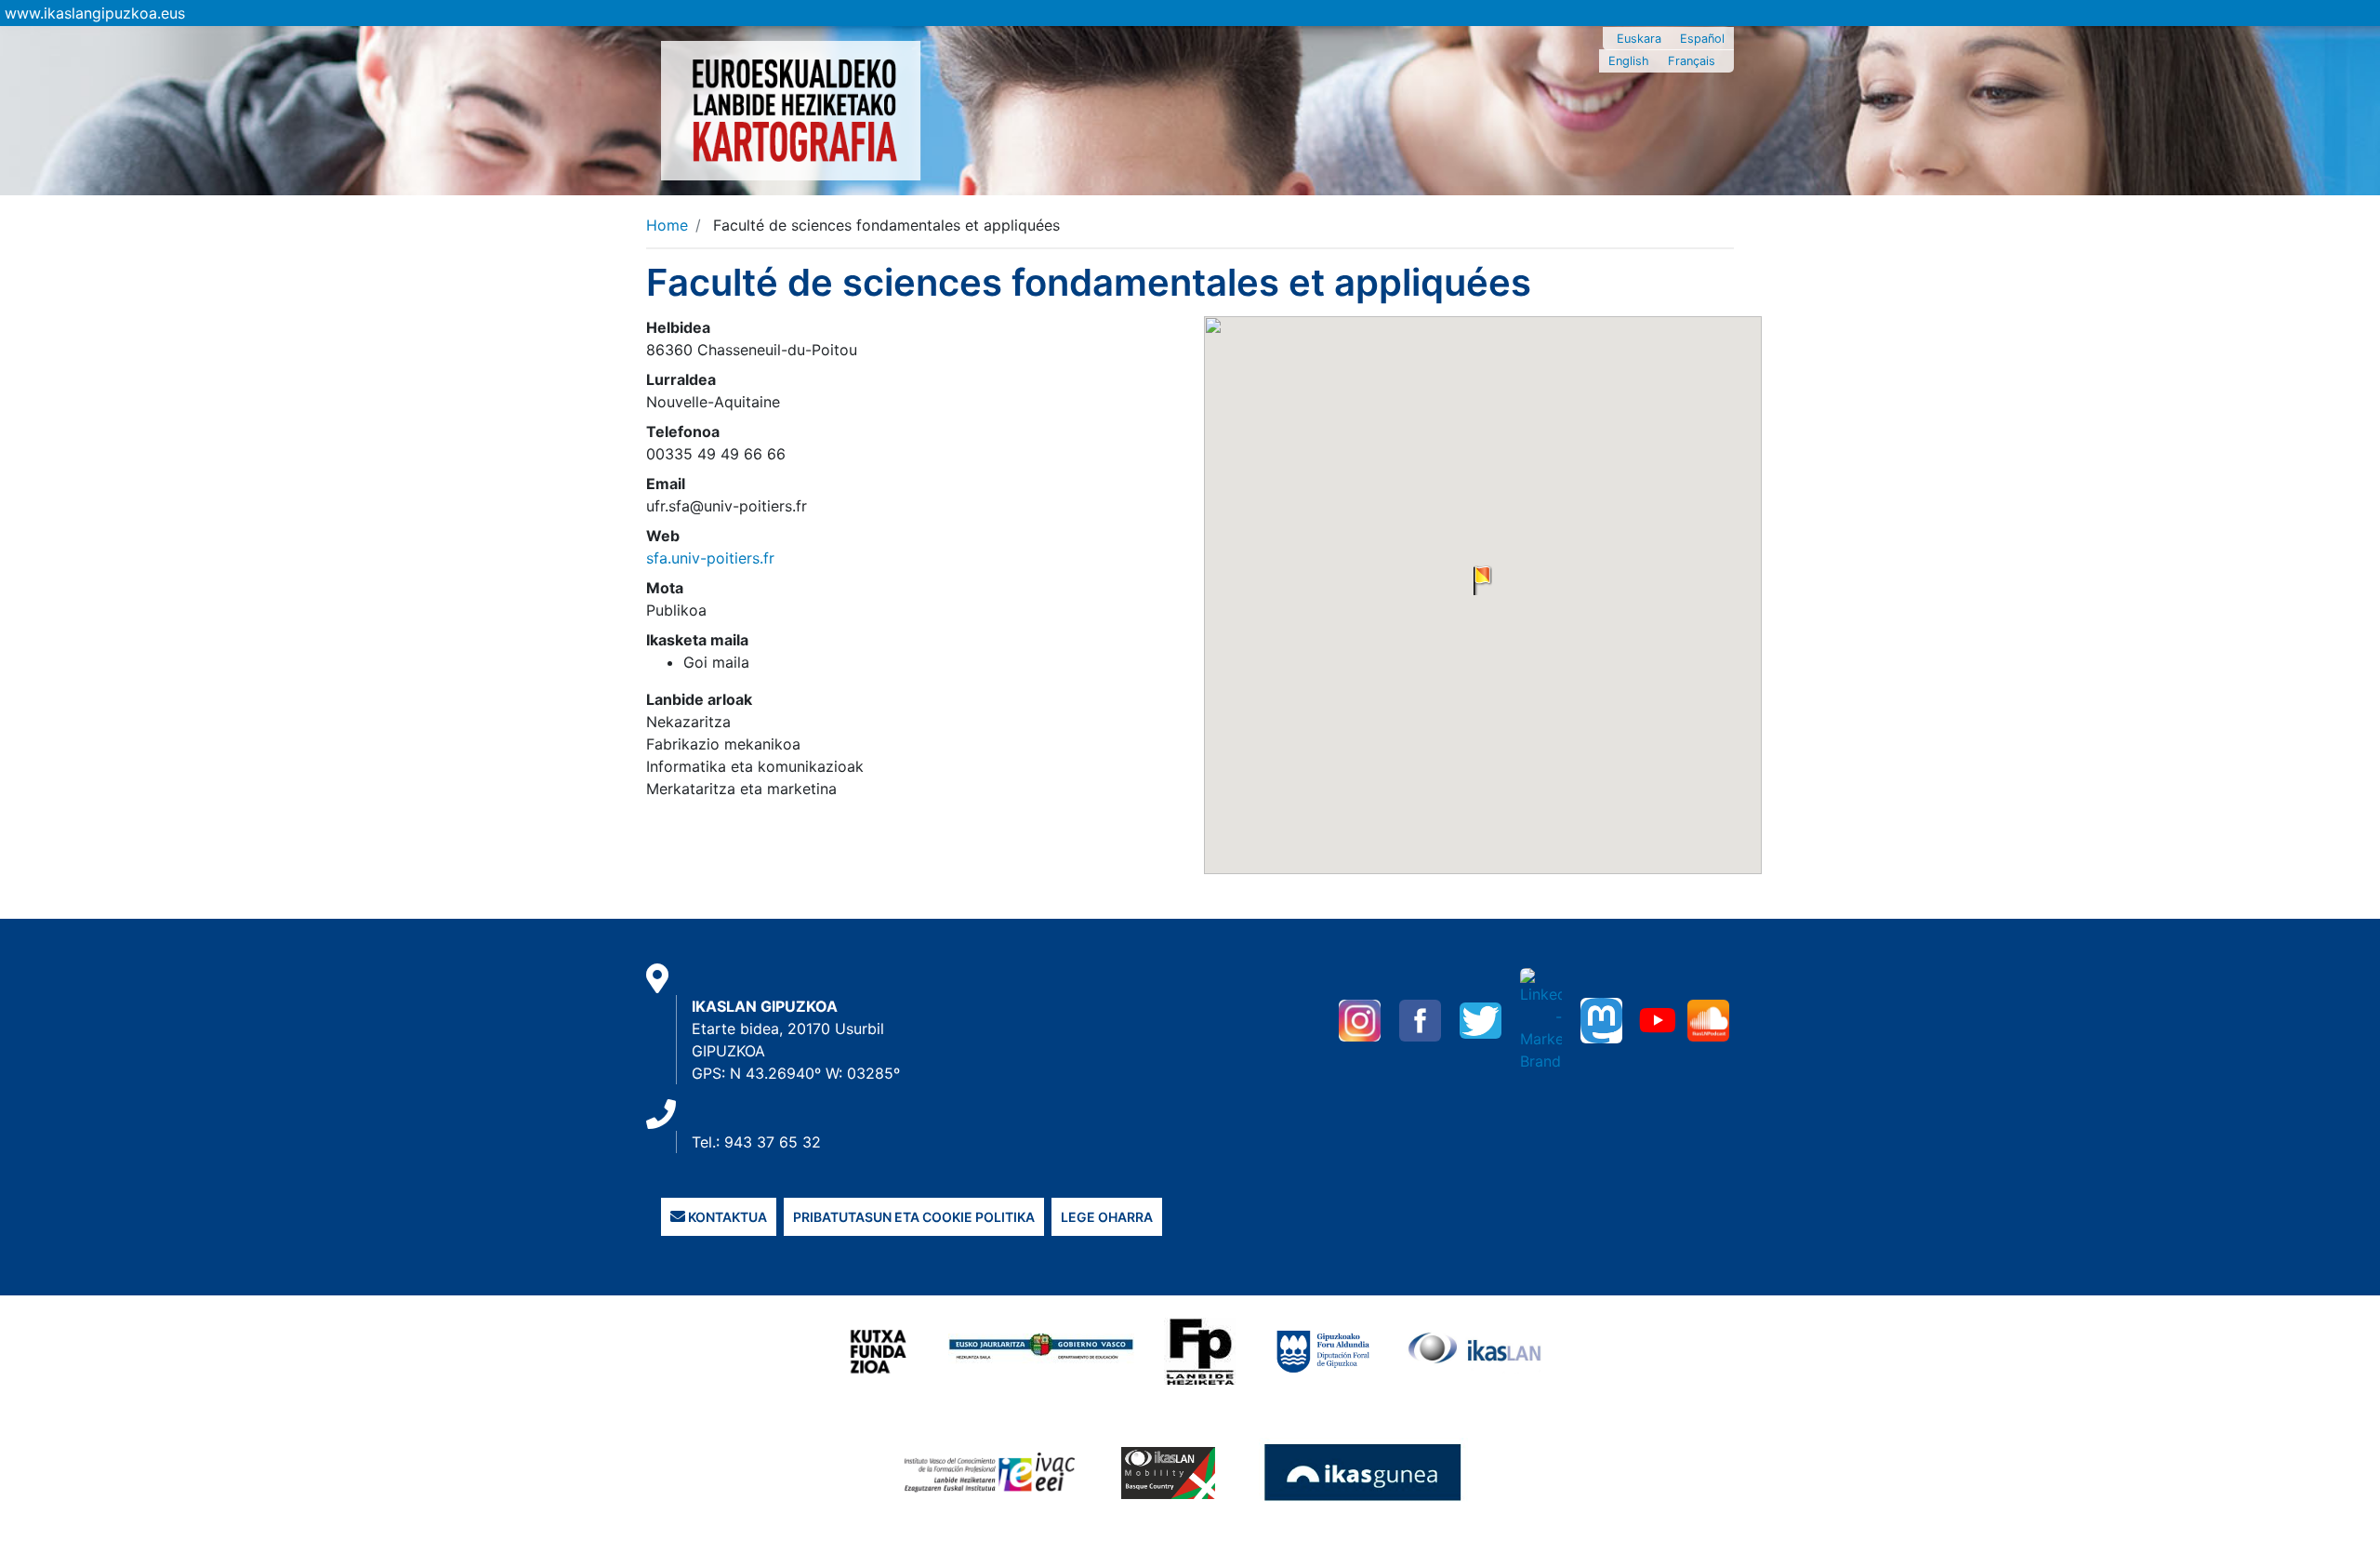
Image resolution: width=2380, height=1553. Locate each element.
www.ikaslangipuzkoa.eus (95, 13)
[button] (1483, 580)
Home (667, 225)
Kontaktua (726, 1217)
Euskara (1639, 39)
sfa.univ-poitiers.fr (710, 558)
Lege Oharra (1107, 1217)
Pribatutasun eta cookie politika (914, 1217)
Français (1692, 61)
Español (1702, 39)
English (1629, 61)
